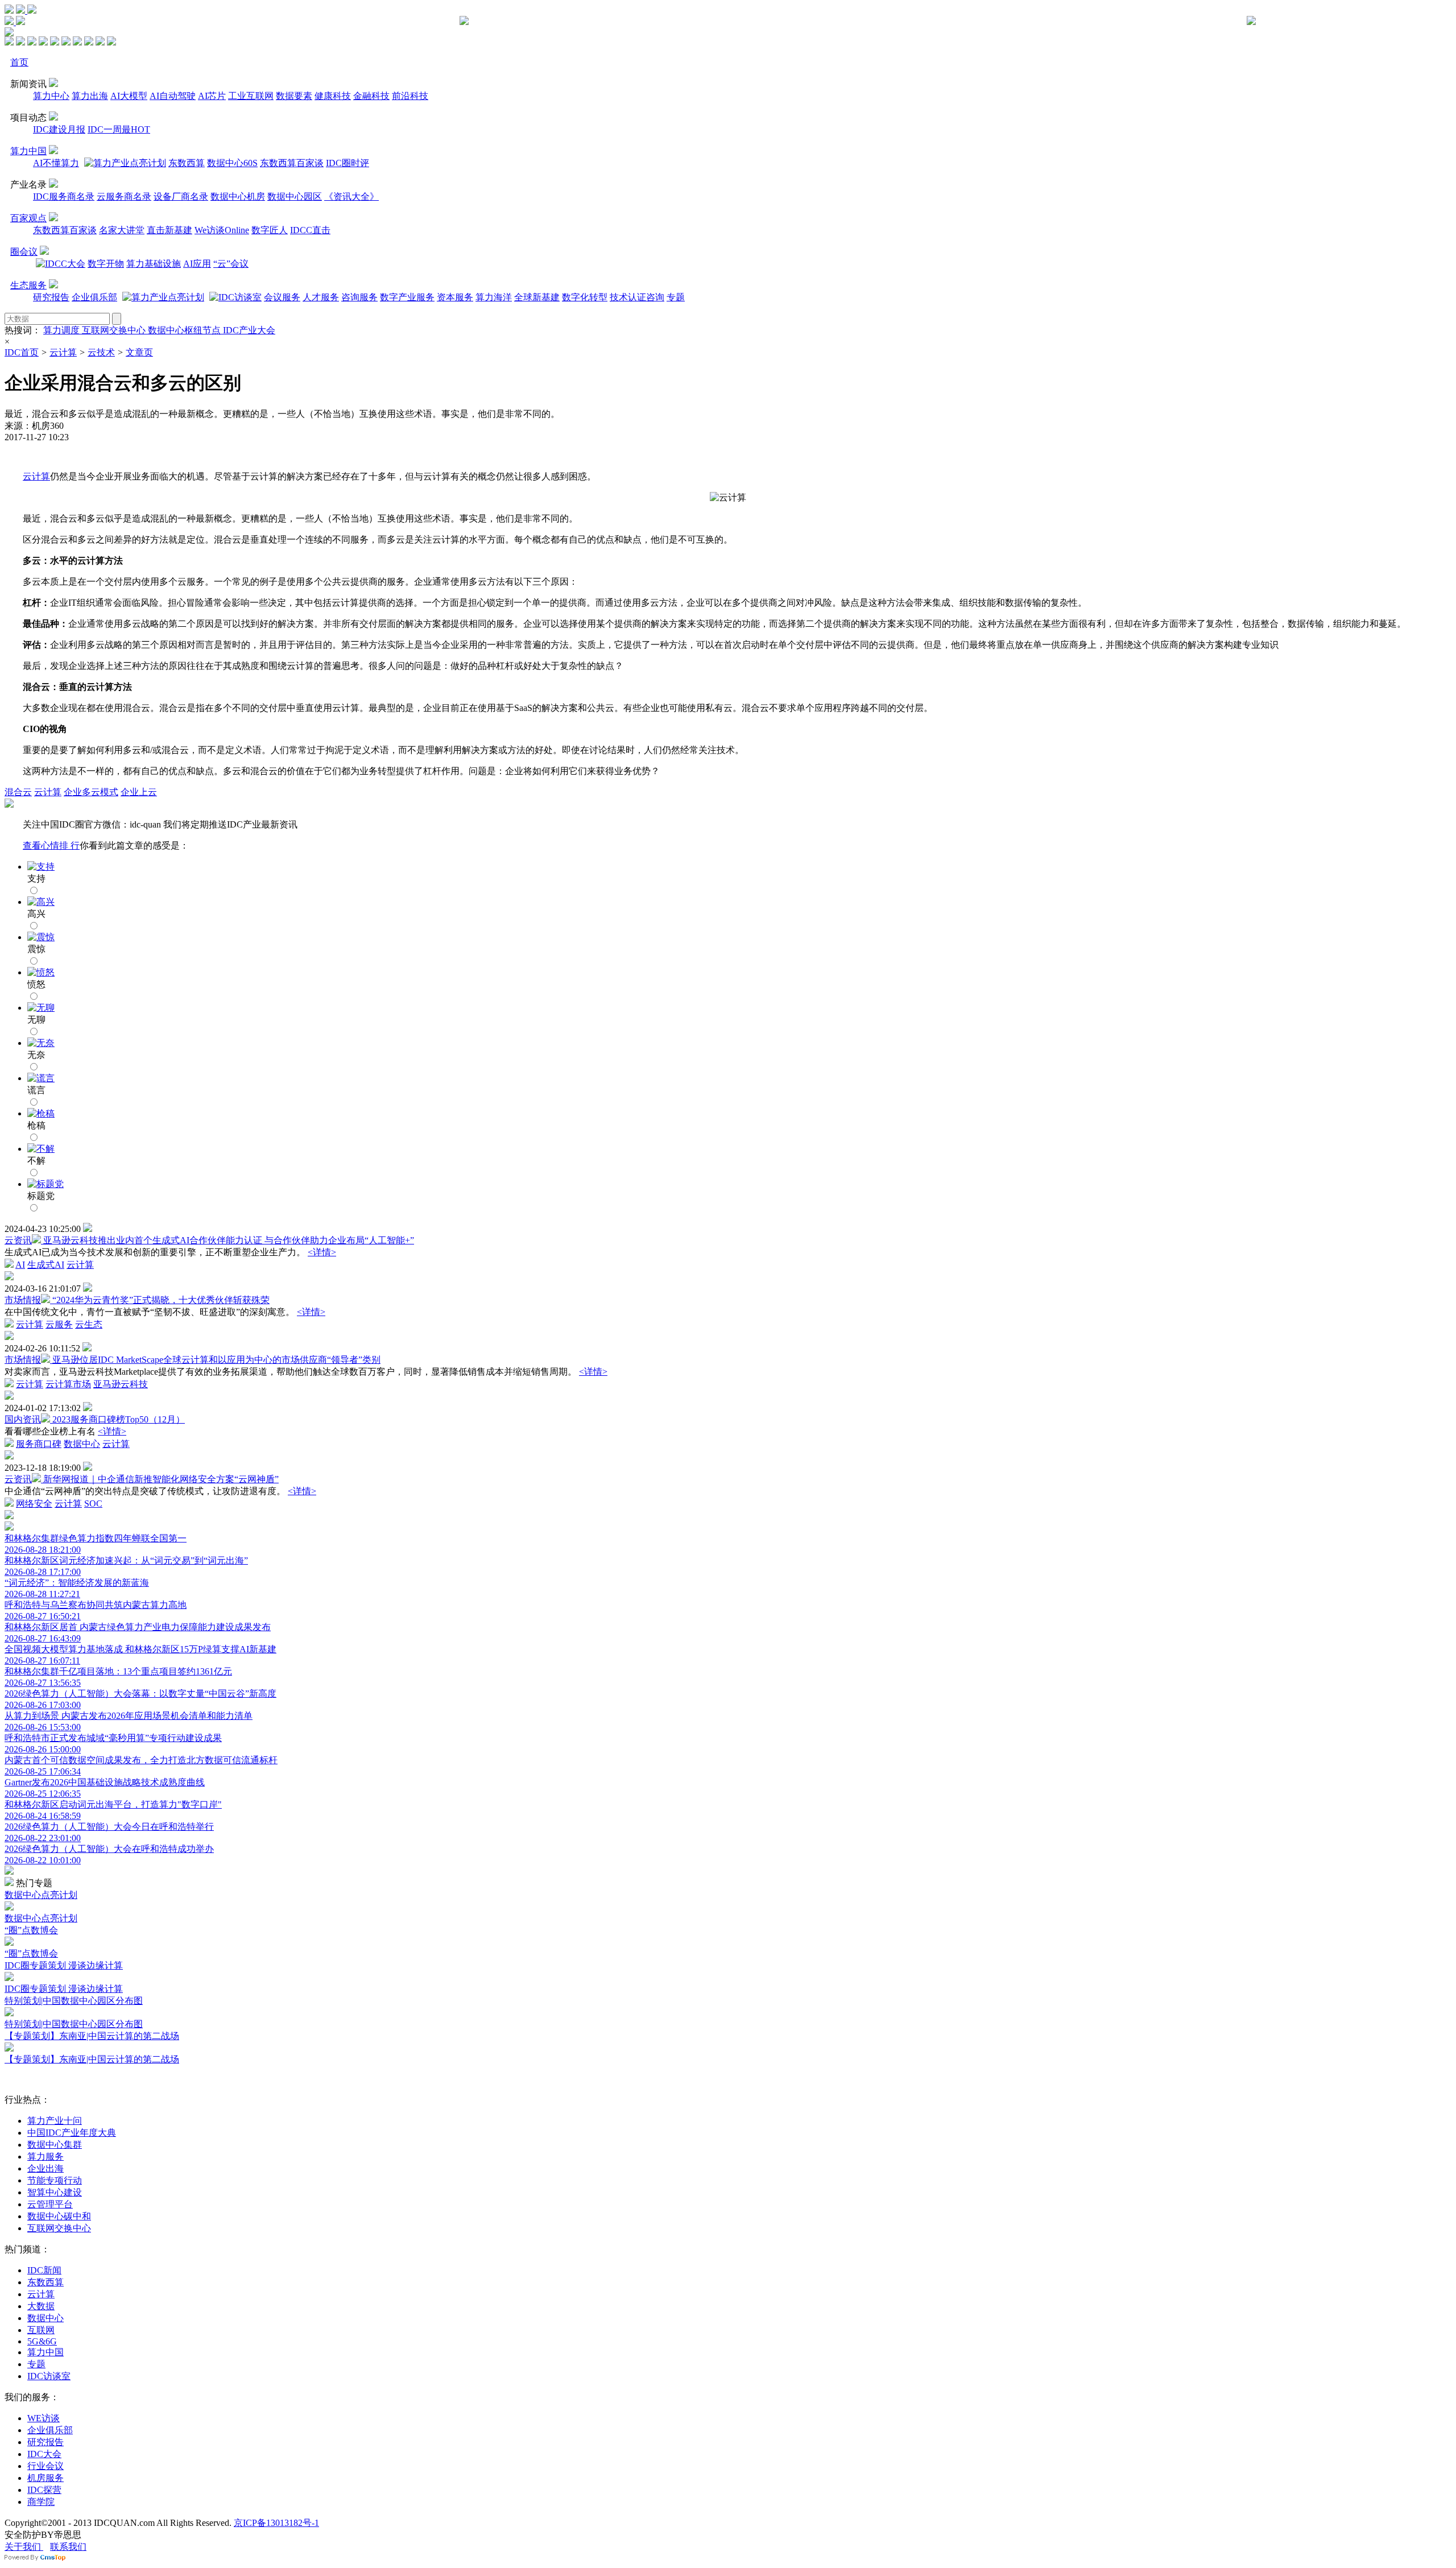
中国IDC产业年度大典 (72, 2133)
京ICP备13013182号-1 (276, 2523)
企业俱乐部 (94, 297)
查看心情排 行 (51, 845)
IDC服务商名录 (64, 197)
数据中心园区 (295, 197)
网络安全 (34, 1504)
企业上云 (139, 792)
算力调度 (63, 330)
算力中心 (51, 96)
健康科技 (333, 96)
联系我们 (68, 2547)
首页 (19, 62)
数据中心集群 (55, 2145)
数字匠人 (270, 230)
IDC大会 (44, 2454)
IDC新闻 (44, 2270)
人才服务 (321, 297)
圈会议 (24, 252)
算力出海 (90, 96)
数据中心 (82, 1444)
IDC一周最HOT (119, 129)
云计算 (63, 352)
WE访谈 (44, 2418)
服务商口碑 (39, 1444)
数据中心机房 (238, 197)
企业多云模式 (91, 792)
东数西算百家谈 (292, 163)
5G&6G (42, 2341)
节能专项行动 (55, 2180)
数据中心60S (232, 163)
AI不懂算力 (56, 163)
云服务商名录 (124, 197)
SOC (93, 1504)
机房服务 (45, 2478)
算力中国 (28, 151)
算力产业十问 (55, 2121)
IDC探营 (44, 2490)
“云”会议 (231, 264)
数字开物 (106, 264)
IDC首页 (22, 352)
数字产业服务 (407, 297)
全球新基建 (537, 297)
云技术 (101, 352)
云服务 (59, 1324)
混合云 (18, 792)
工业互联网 (251, 96)
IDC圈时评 (348, 163)
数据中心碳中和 (59, 2216)
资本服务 (455, 297)
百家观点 (28, 218)
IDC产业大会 (249, 330)
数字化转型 (585, 297)
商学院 (41, 2502)
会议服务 (282, 297)
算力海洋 (494, 297)
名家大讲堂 (122, 230)
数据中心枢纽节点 (185, 330)
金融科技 (371, 96)
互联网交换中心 (115, 330)
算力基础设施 (154, 264)
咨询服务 (359, 297)
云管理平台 (50, 2204)
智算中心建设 (55, 2192)
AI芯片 (212, 96)
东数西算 (187, 163)
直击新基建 (169, 230)
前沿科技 (410, 96)
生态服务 (28, 285)
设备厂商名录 (181, 197)
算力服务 (45, 2156)
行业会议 (45, 2466)
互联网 (41, 2330)
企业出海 (45, 2168)
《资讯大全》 (351, 197)
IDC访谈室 (49, 2376)
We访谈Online (222, 230)
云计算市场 (68, 1384)
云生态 (89, 1324)
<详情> (322, 1252)
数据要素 (294, 96)
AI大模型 (129, 96)
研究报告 (51, 297)
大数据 (41, 2306)
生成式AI (46, 1265)
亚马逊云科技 (121, 1384)
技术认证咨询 (637, 297)
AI (20, 1265)
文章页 (139, 352)
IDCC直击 (310, 230)
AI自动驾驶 (173, 96)
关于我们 (24, 2547)
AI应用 (197, 264)
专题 (676, 297)
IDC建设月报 (59, 129)
